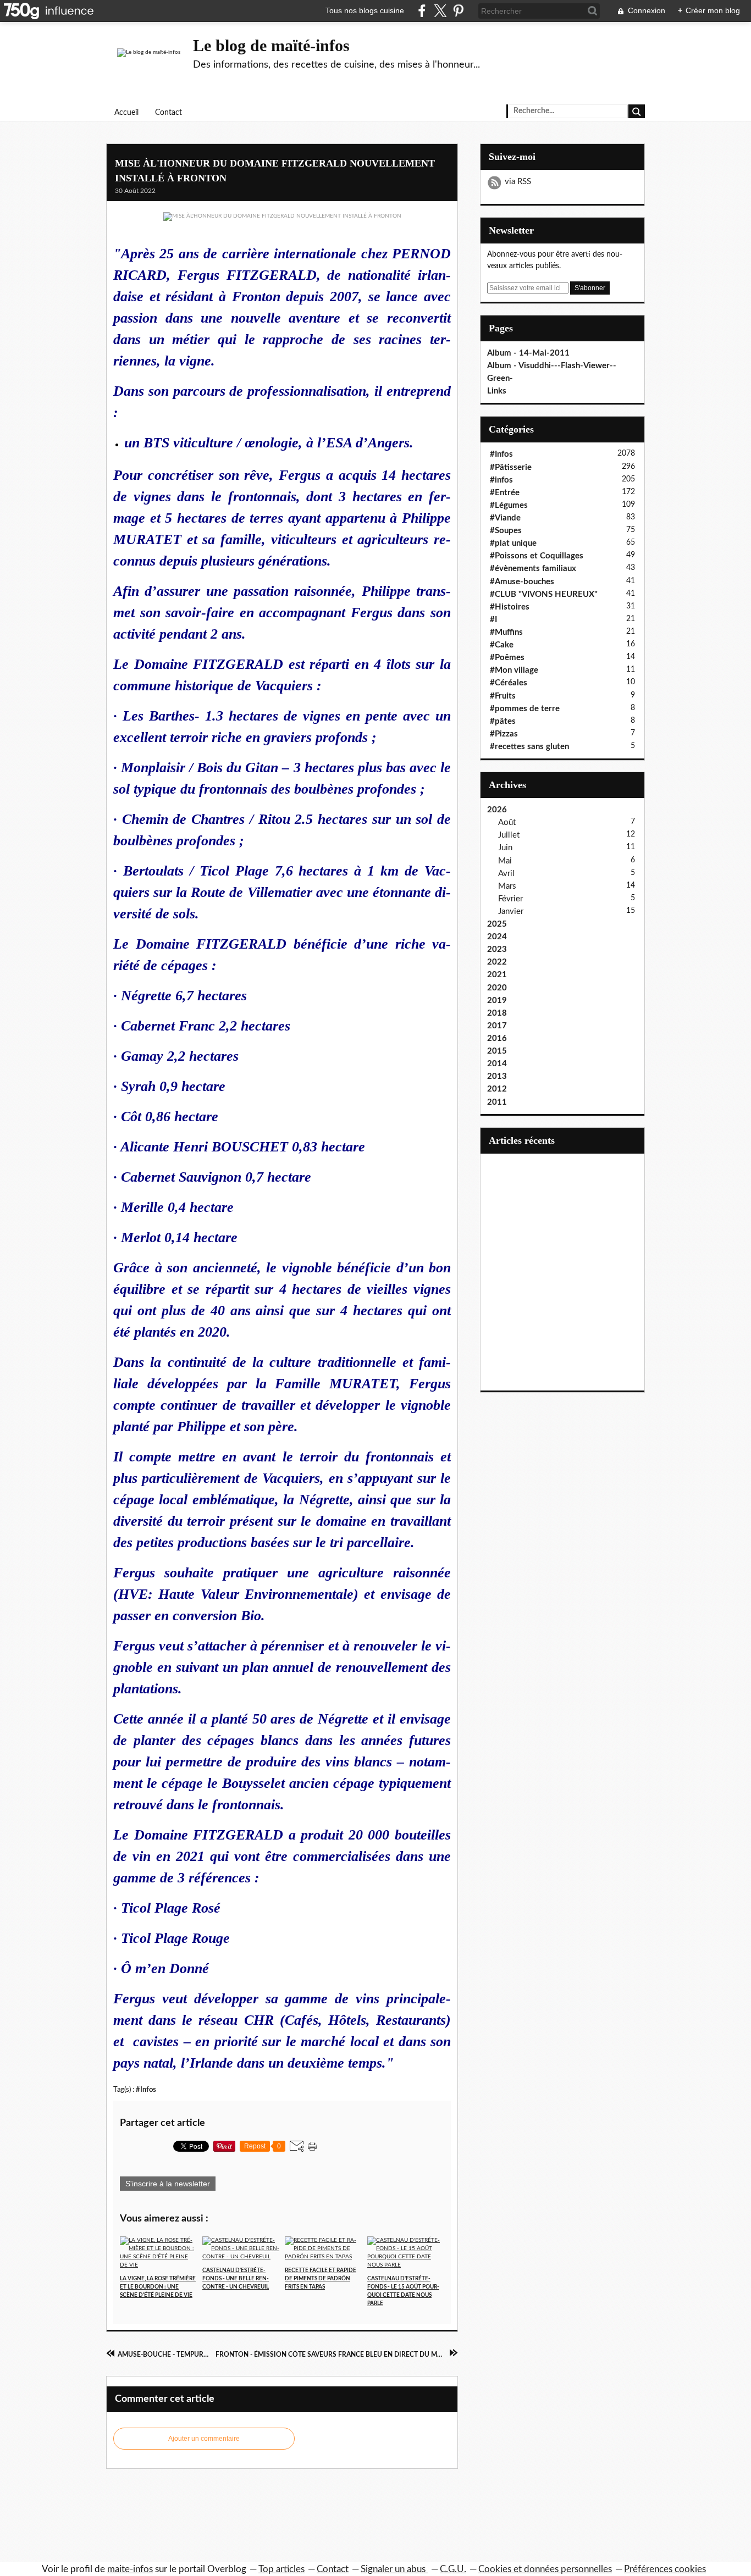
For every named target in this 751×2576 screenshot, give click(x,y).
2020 (497, 988)
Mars (507, 886)
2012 (497, 1089)
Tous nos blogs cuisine (365, 10)
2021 (497, 975)
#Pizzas (504, 734)
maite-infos (130, 2569)
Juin (505, 848)
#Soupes (506, 531)
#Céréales (509, 683)
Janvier (511, 912)
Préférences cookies (665, 2569)
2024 (497, 937)
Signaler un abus (394, 2569)
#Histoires (510, 607)
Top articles (281, 2569)
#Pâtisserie (511, 467)
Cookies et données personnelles (545, 2569)
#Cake (502, 645)
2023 (497, 949)
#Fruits (503, 696)
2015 (497, 1051)
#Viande (505, 518)
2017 (497, 1026)
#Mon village (514, 670)
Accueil (126, 113)
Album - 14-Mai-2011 (528, 353)
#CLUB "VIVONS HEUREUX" (544, 594)
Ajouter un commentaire (204, 2439)
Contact (169, 113)
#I (493, 620)
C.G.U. (453, 2569)
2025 (497, 924)
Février (510, 899)
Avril (506, 874)
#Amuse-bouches (522, 582)
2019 (497, 1001)
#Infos (146, 2090)
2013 (497, 1076)
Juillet (509, 835)
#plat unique (513, 543)
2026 (497, 810)
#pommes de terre (525, 709)
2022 (497, 962)
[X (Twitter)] (440, 11)
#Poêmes (507, 658)
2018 (497, 1013)
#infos (501, 480)
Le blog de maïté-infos (271, 45)
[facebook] (422, 11)
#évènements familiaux (533, 569)
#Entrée (505, 493)
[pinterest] (458, 11)
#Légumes (509, 505)
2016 (497, 1038)
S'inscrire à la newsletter (168, 2184)
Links (497, 391)
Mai (505, 861)
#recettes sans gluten (529, 747)
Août (507, 822)
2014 (497, 1064)
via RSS (518, 182)
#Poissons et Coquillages (537, 556)
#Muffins (506, 632)
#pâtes (503, 721)
